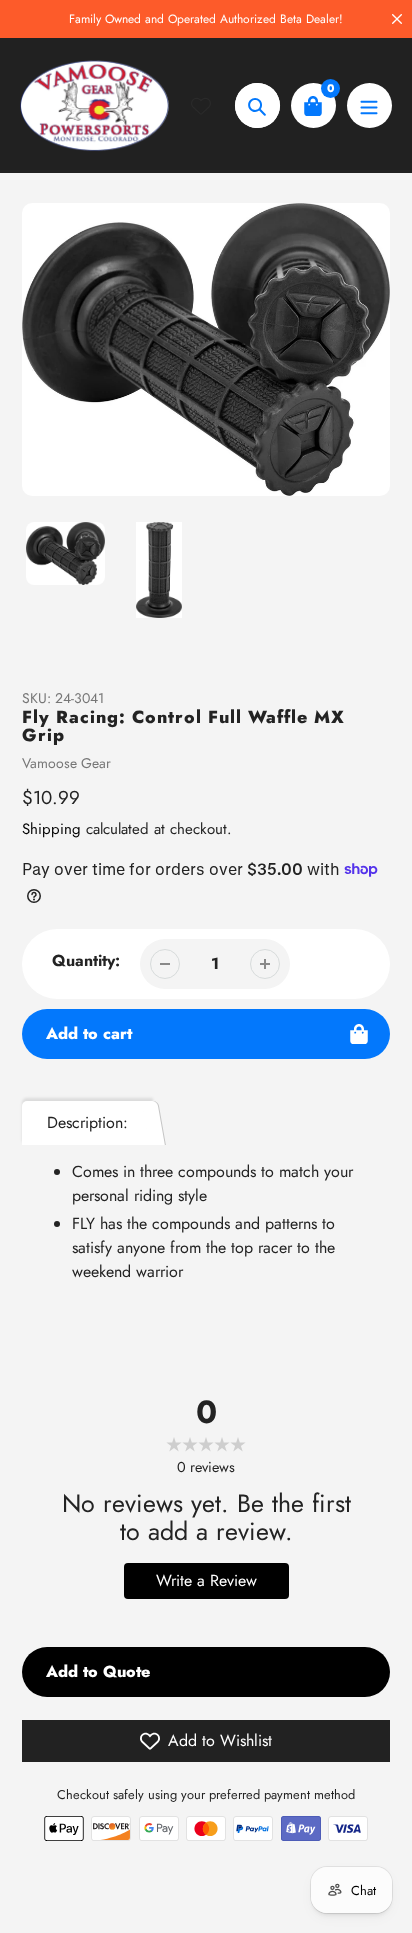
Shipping (51, 829)
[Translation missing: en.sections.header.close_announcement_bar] (397, 19)
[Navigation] (369, 105)
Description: (87, 1122)
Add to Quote (98, 1671)
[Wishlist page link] (213, 106)
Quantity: (86, 960)
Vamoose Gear (66, 763)
